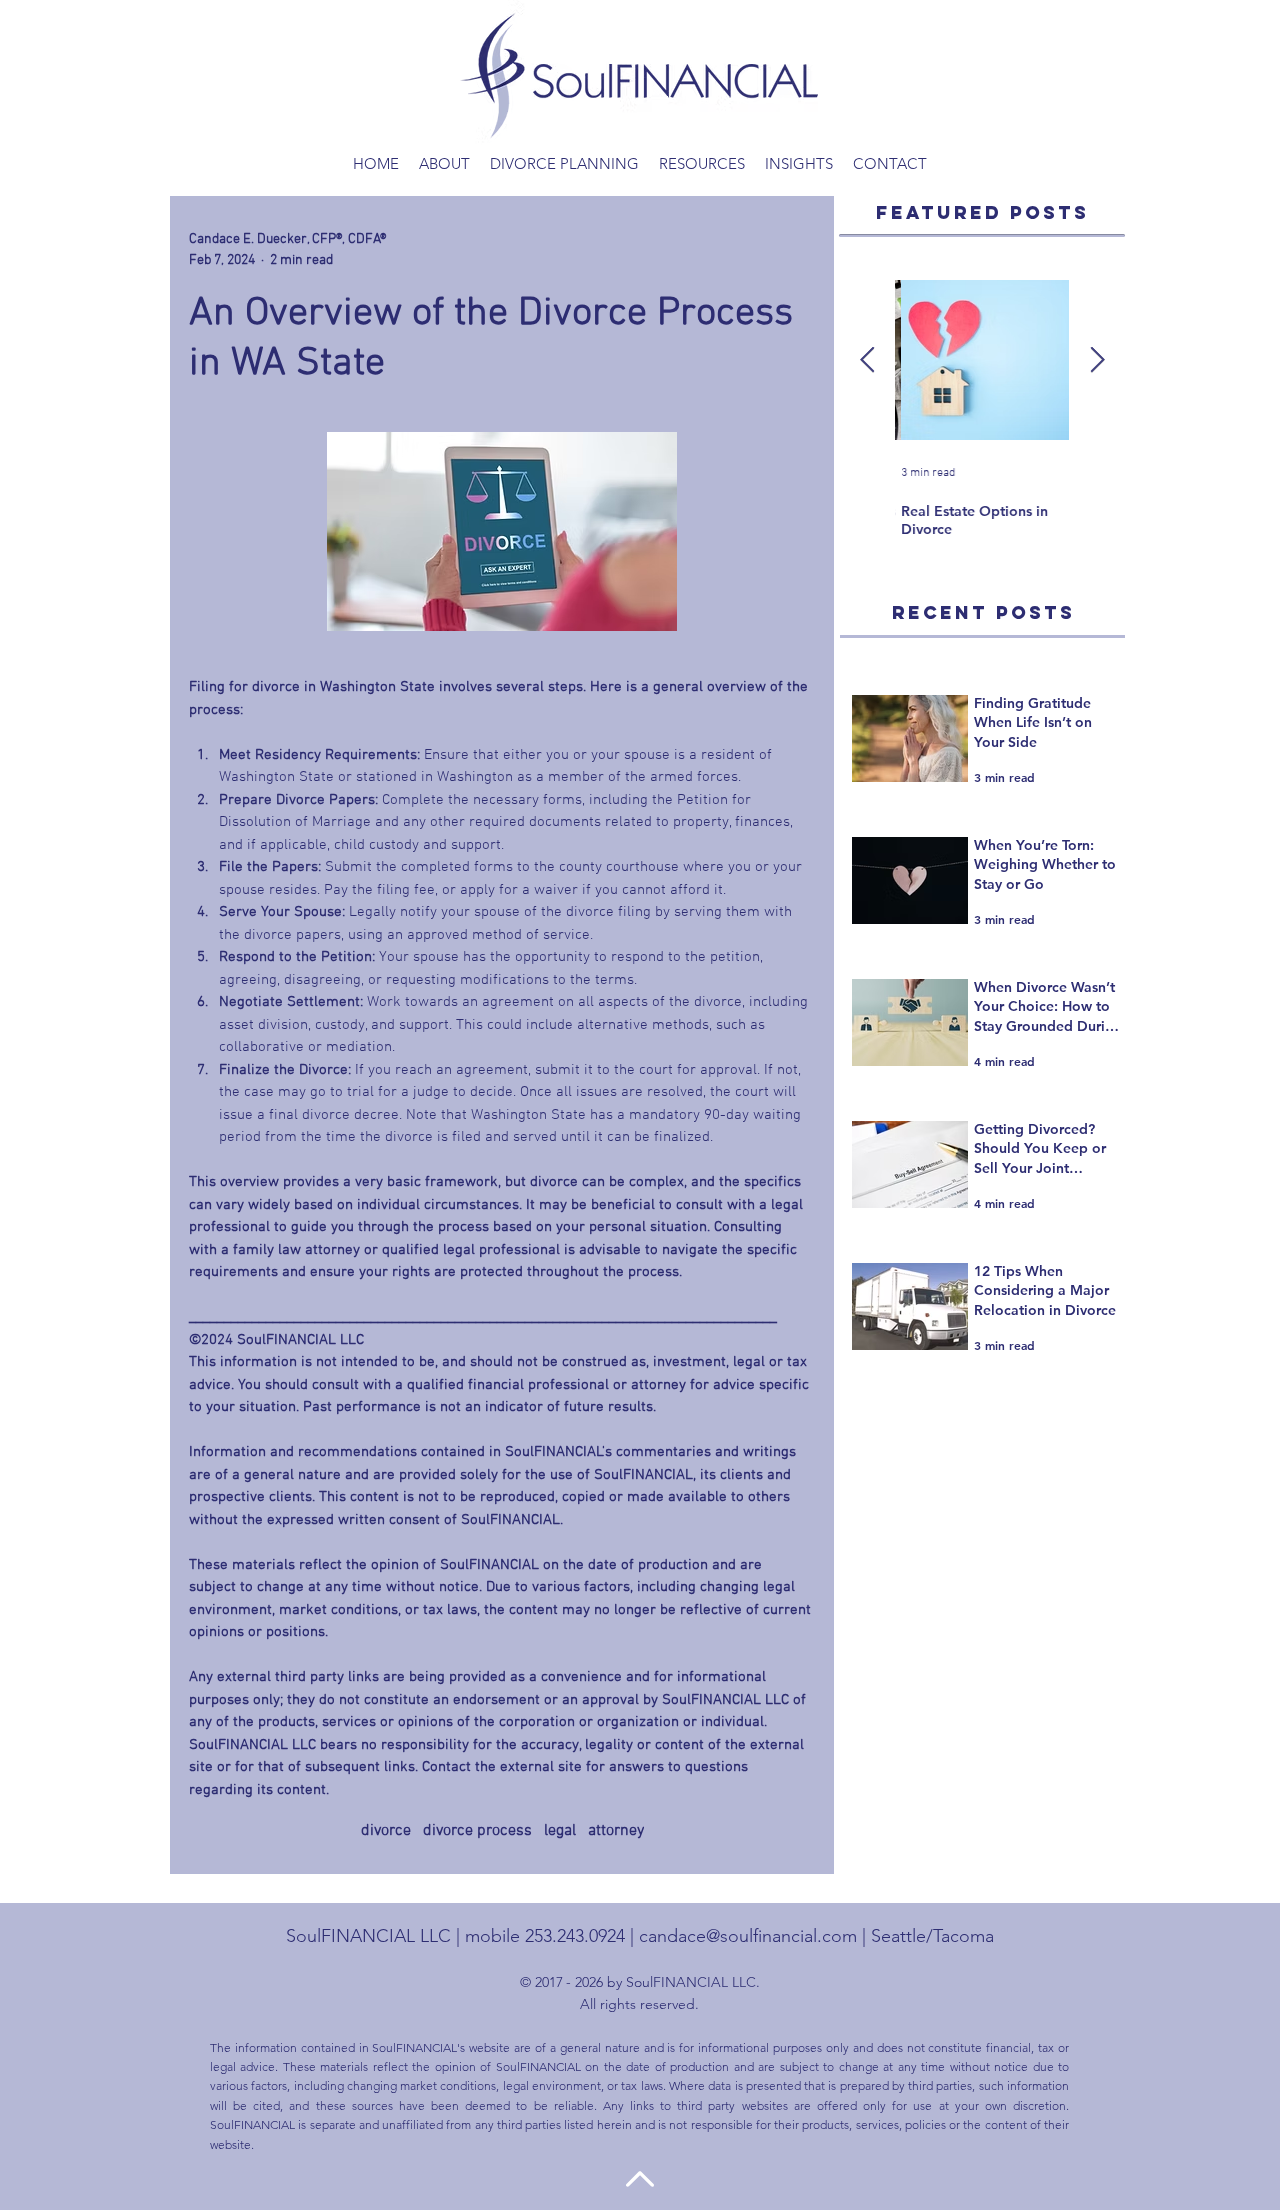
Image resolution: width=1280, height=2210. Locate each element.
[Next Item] (1097, 360)
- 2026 (584, 1982)
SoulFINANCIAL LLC (368, 1936)
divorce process (477, 1831)
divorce (386, 1831)
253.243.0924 (575, 1936)
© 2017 (541, 1982)
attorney (616, 1831)
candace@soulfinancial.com (748, 1936)
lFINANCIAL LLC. (705, 1982)
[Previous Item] (867, 360)
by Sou (626, 1982)
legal (560, 1831)
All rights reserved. (639, 2004)
